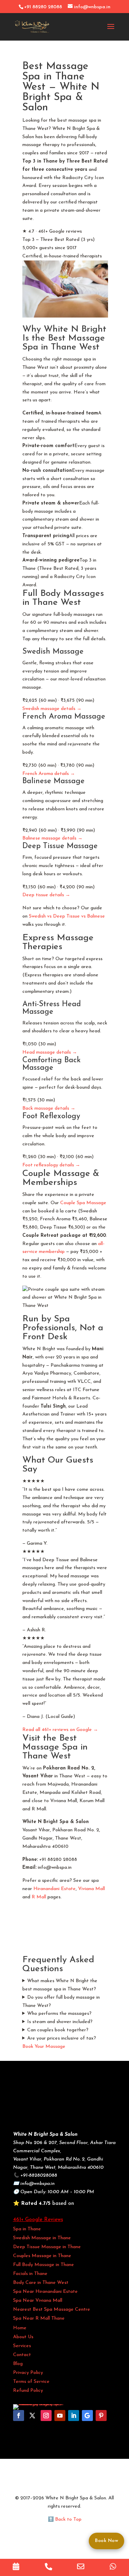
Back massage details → (49, 1108)
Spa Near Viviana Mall (38, 2301)
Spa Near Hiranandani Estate (45, 2292)
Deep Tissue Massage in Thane (47, 2247)
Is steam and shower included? (60, 2022)
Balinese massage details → (52, 838)
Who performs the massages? (59, 2014)
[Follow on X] (32, 2416)
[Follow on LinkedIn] (74, 2416)
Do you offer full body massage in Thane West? (61, 2002)
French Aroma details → (49, 774)
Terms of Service (31, 2382)
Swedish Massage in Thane (42, 2238)
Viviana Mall (92, 1889)
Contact (22, 2355)
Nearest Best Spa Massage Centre (52, 2309)
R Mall (39, 1897)
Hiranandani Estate (55, 1889)
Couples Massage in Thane (42, 2256)
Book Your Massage (44, 2047)
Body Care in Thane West (41, 2283)
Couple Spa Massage (83, 1203)
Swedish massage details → (52, 709)
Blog (18, 2364)
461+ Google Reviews (38, 2220)
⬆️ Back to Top (65, 2519)
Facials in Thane (30, 2274)
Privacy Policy (28, 2373)
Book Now (106, 2541)
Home (20, 2328)
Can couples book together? (58, 2030)
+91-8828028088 (39, 2175)
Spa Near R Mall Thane (39, 2318)
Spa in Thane (27, 2229)
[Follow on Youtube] (60, 2416)
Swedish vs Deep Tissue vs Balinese (67, 916)
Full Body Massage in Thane (44, 2265)
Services (22, 2346)
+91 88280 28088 (43, 7)
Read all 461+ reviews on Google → (60, 1730)
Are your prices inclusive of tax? (62, 2038)
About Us (23, 2337)
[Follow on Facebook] (19, 2416)
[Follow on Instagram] (46, 2416)
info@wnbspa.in (37, 2184)
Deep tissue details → (46, 895)
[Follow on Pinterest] (101, 2416)
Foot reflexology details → (51, 1165)
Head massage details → (50, 1052)
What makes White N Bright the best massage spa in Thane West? (60, 1985)
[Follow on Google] (87, 2416)
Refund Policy (28, 2391)
